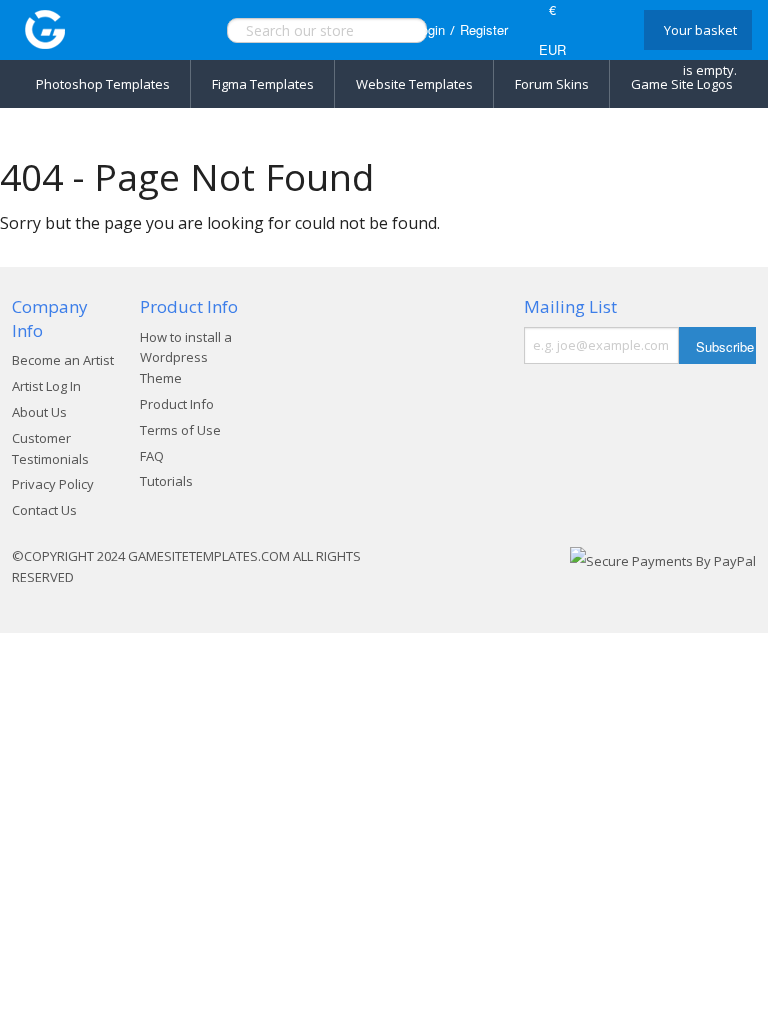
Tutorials (166, 481)
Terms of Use (180, 430)
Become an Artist (63, 360)
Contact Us (44, 510)
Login (429, 29)
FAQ (152, 456)
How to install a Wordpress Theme (186, 358)
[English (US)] (601, 30)
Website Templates (414, 84)
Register (484, 29)
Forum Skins (552, 84)
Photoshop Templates (103, 84)
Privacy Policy (53, 484)
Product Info (177, 404)
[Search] (373, 30)
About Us (39, 412)
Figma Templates (263, 84)
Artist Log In (46, 386)
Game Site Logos (682, 84)
